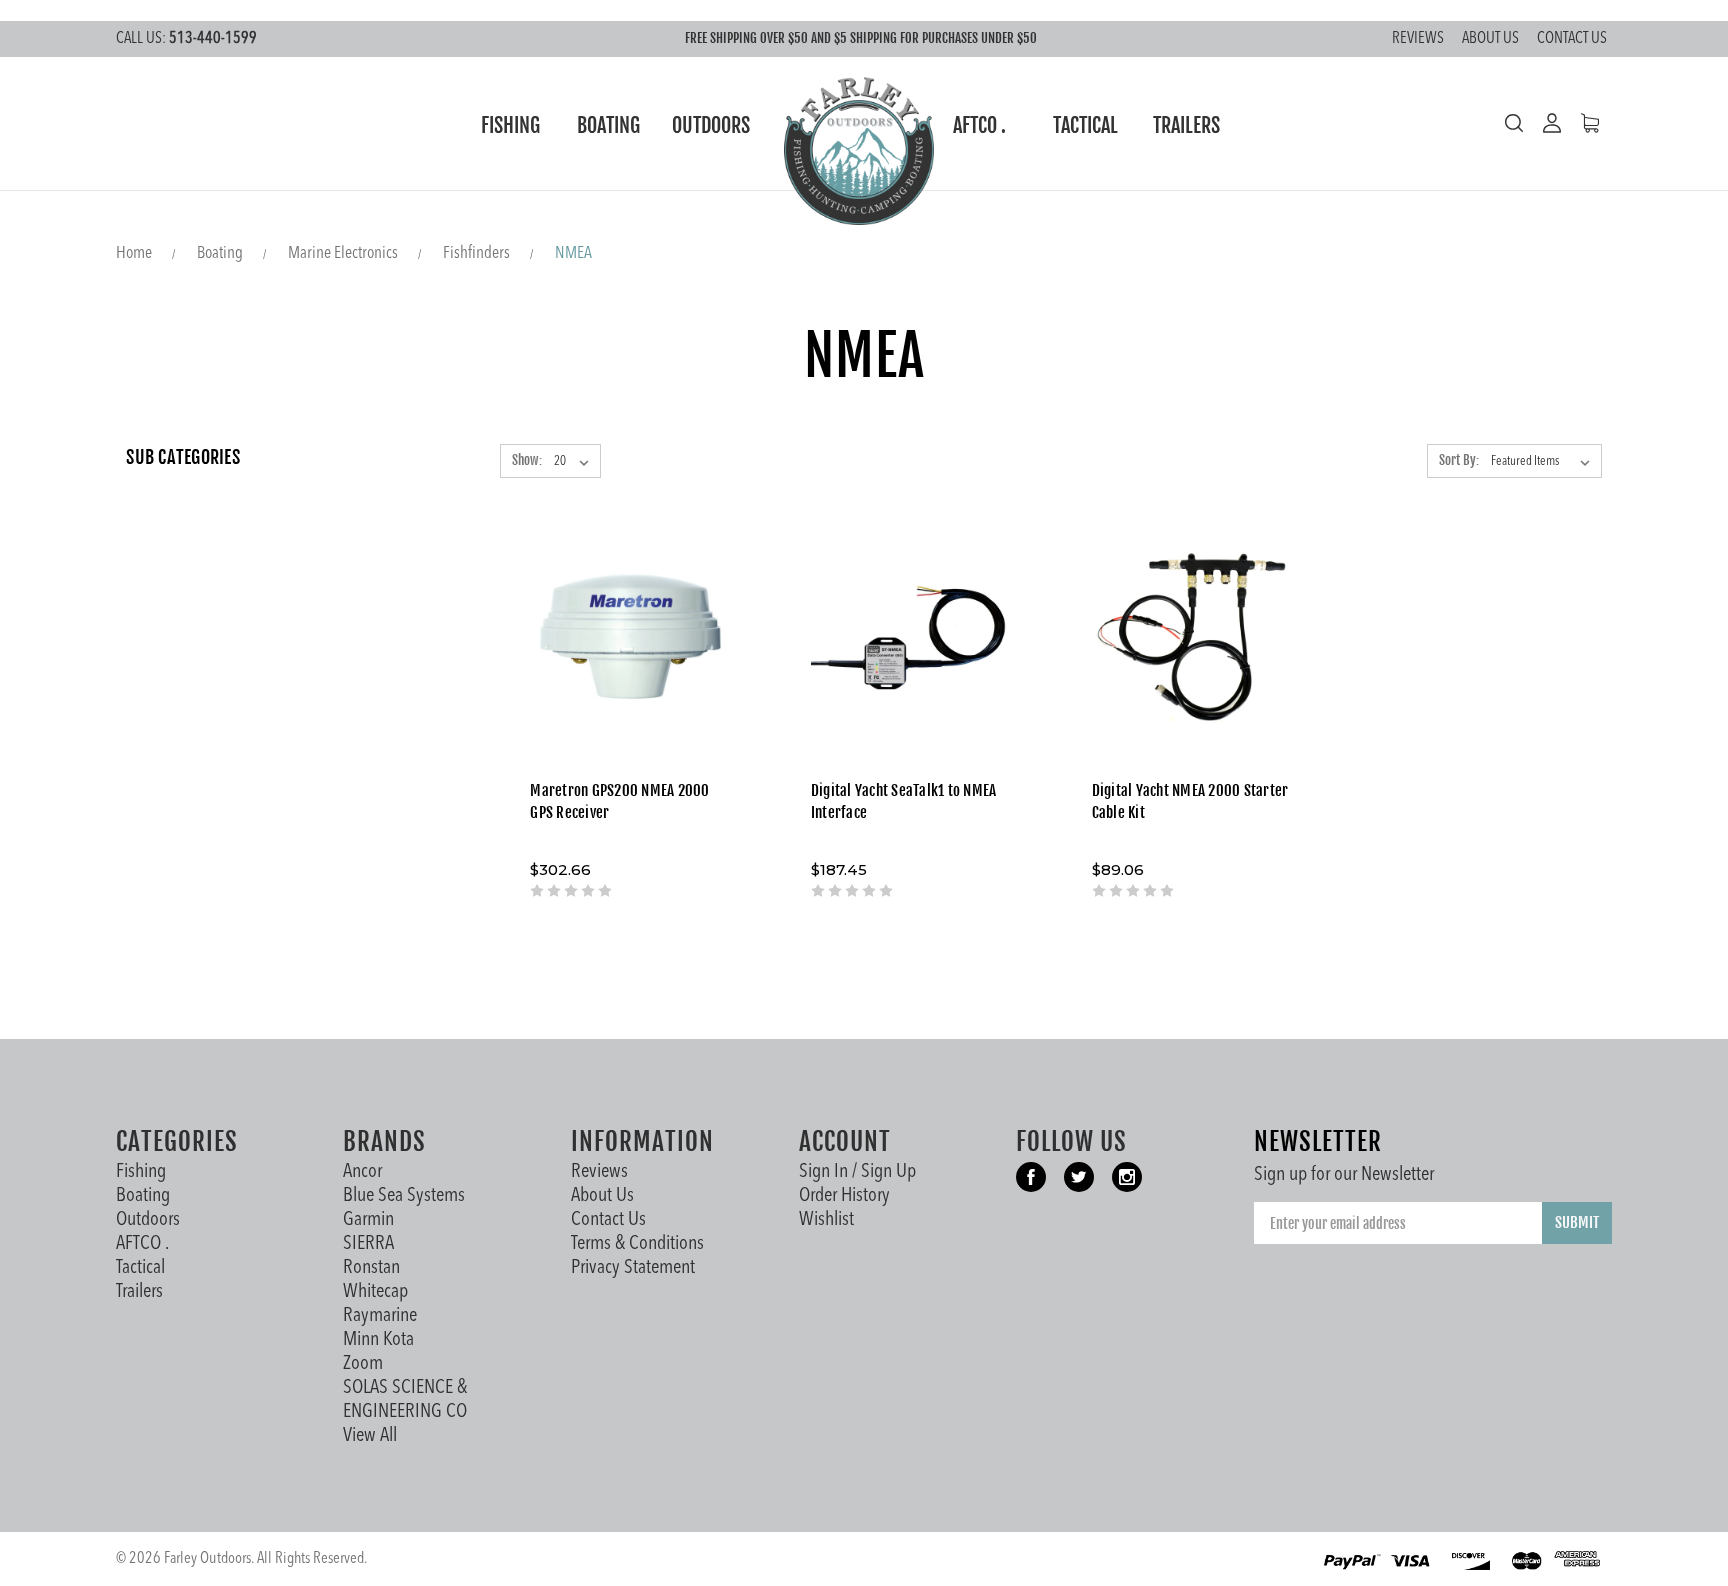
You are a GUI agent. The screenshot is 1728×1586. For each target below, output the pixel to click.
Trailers (1186, 125)
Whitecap (375, 1292)
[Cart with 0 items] (1580, 123)
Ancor (362, 1172)
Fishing (510, 125)
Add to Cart (630, 664)
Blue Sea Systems (404, 1196)
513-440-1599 (186, 39)
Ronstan (371, 1268)
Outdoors (711, 125)
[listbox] (1544, 462)
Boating (608, 125)
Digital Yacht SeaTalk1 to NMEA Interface (904, 802)
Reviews (1418, 39)
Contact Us (1572, 39)
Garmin (368, 1220)
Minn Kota (378, 1340)
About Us (1490, 39)
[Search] (1514, 123)
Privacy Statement (633, 1268)
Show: (527, 460)
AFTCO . (979, 125)
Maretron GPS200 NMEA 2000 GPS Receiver (619, 802)
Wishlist (826, 1220)
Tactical (1085, 125)
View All (370, 1436)
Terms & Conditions (637, 1244)
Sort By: (1459, 460)
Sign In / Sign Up (857, 1172)
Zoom (363, 1364)
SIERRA (368, 1244)
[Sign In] (1542, 123)
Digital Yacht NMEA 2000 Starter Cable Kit (1190, 802)
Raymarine (380, 1316)
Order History (844, 1196)
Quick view (630, 598)
